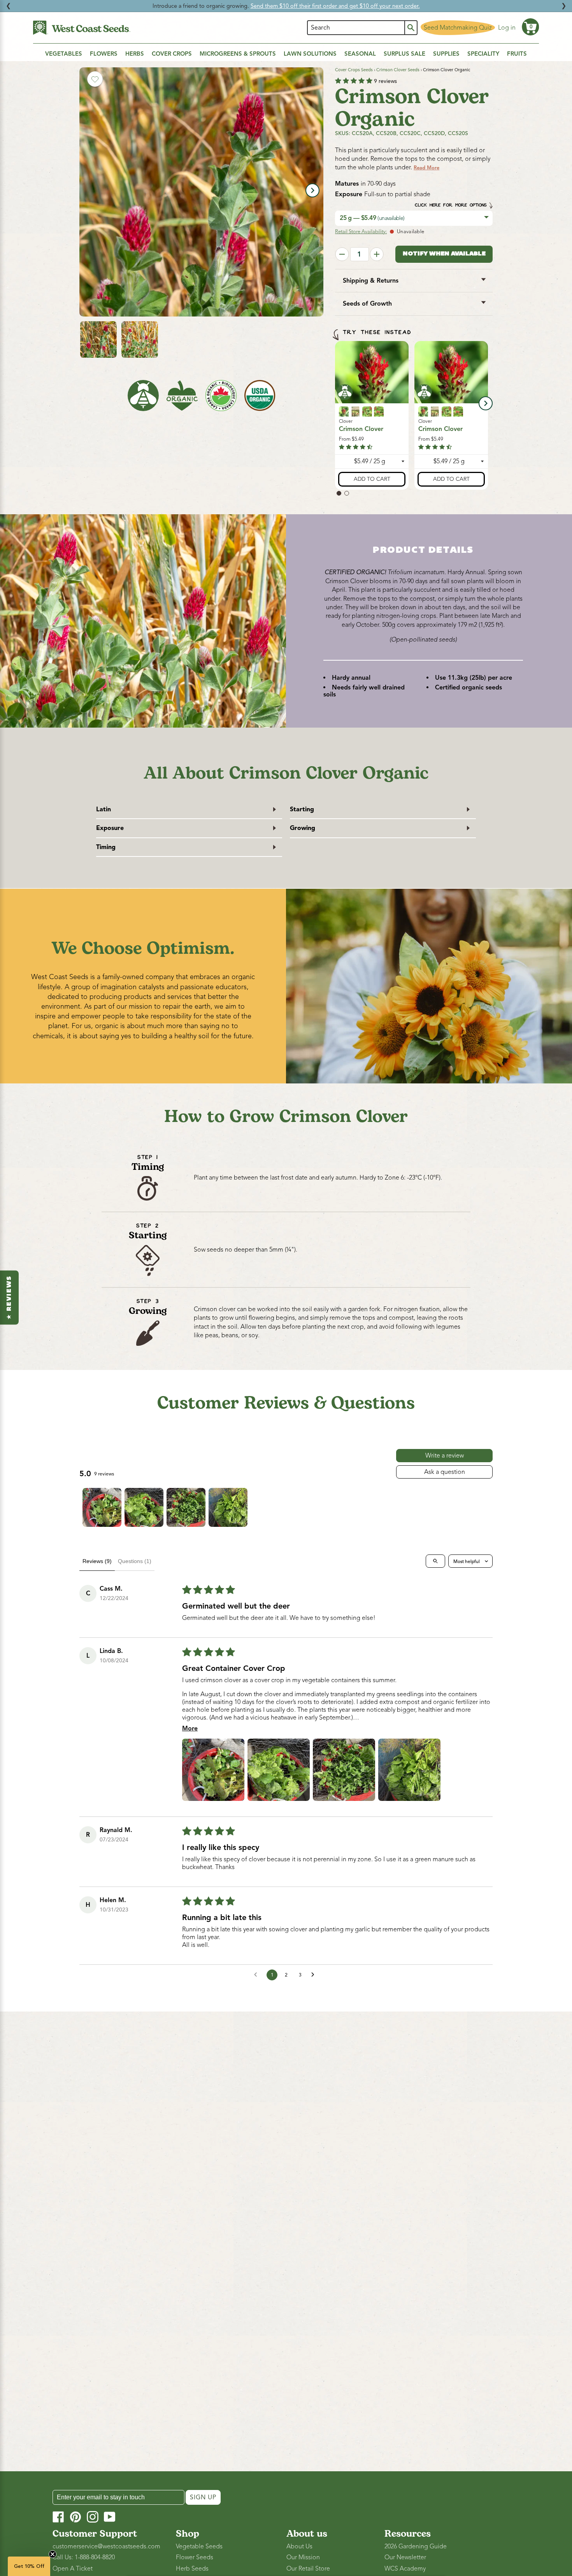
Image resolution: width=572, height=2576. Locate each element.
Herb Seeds (192, 2569)
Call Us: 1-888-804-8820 (84, 2557)
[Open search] (435, 1561)
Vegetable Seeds (199, 2546)
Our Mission (303, 2557)
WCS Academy (405, 2569)
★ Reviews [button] (9, 1297)
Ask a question (445, 1472)
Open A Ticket (73, 2569)
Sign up (203, 2497)
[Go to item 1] (102, 1507)
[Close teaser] (53, 2554)
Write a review (445, 1456)
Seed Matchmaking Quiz (458, 28)
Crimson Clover (361, 429)
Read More (426, 168)
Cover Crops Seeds (354, 70)
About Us (299, 2546)
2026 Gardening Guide (416, 2546)
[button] (530, 27)
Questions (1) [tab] (135, 1561)
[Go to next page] (315, 1975)
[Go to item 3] (186, 1507)
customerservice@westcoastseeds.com (106, 2546)
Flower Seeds (195, 2557)
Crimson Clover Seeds (398, 70)
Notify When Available (444, 254)
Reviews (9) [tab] (97, 1561)
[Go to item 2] (144, 1507)
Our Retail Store (308, 2569)
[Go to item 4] (228, 1507)
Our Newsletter (405, 2557)
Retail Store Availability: (361, 232)
